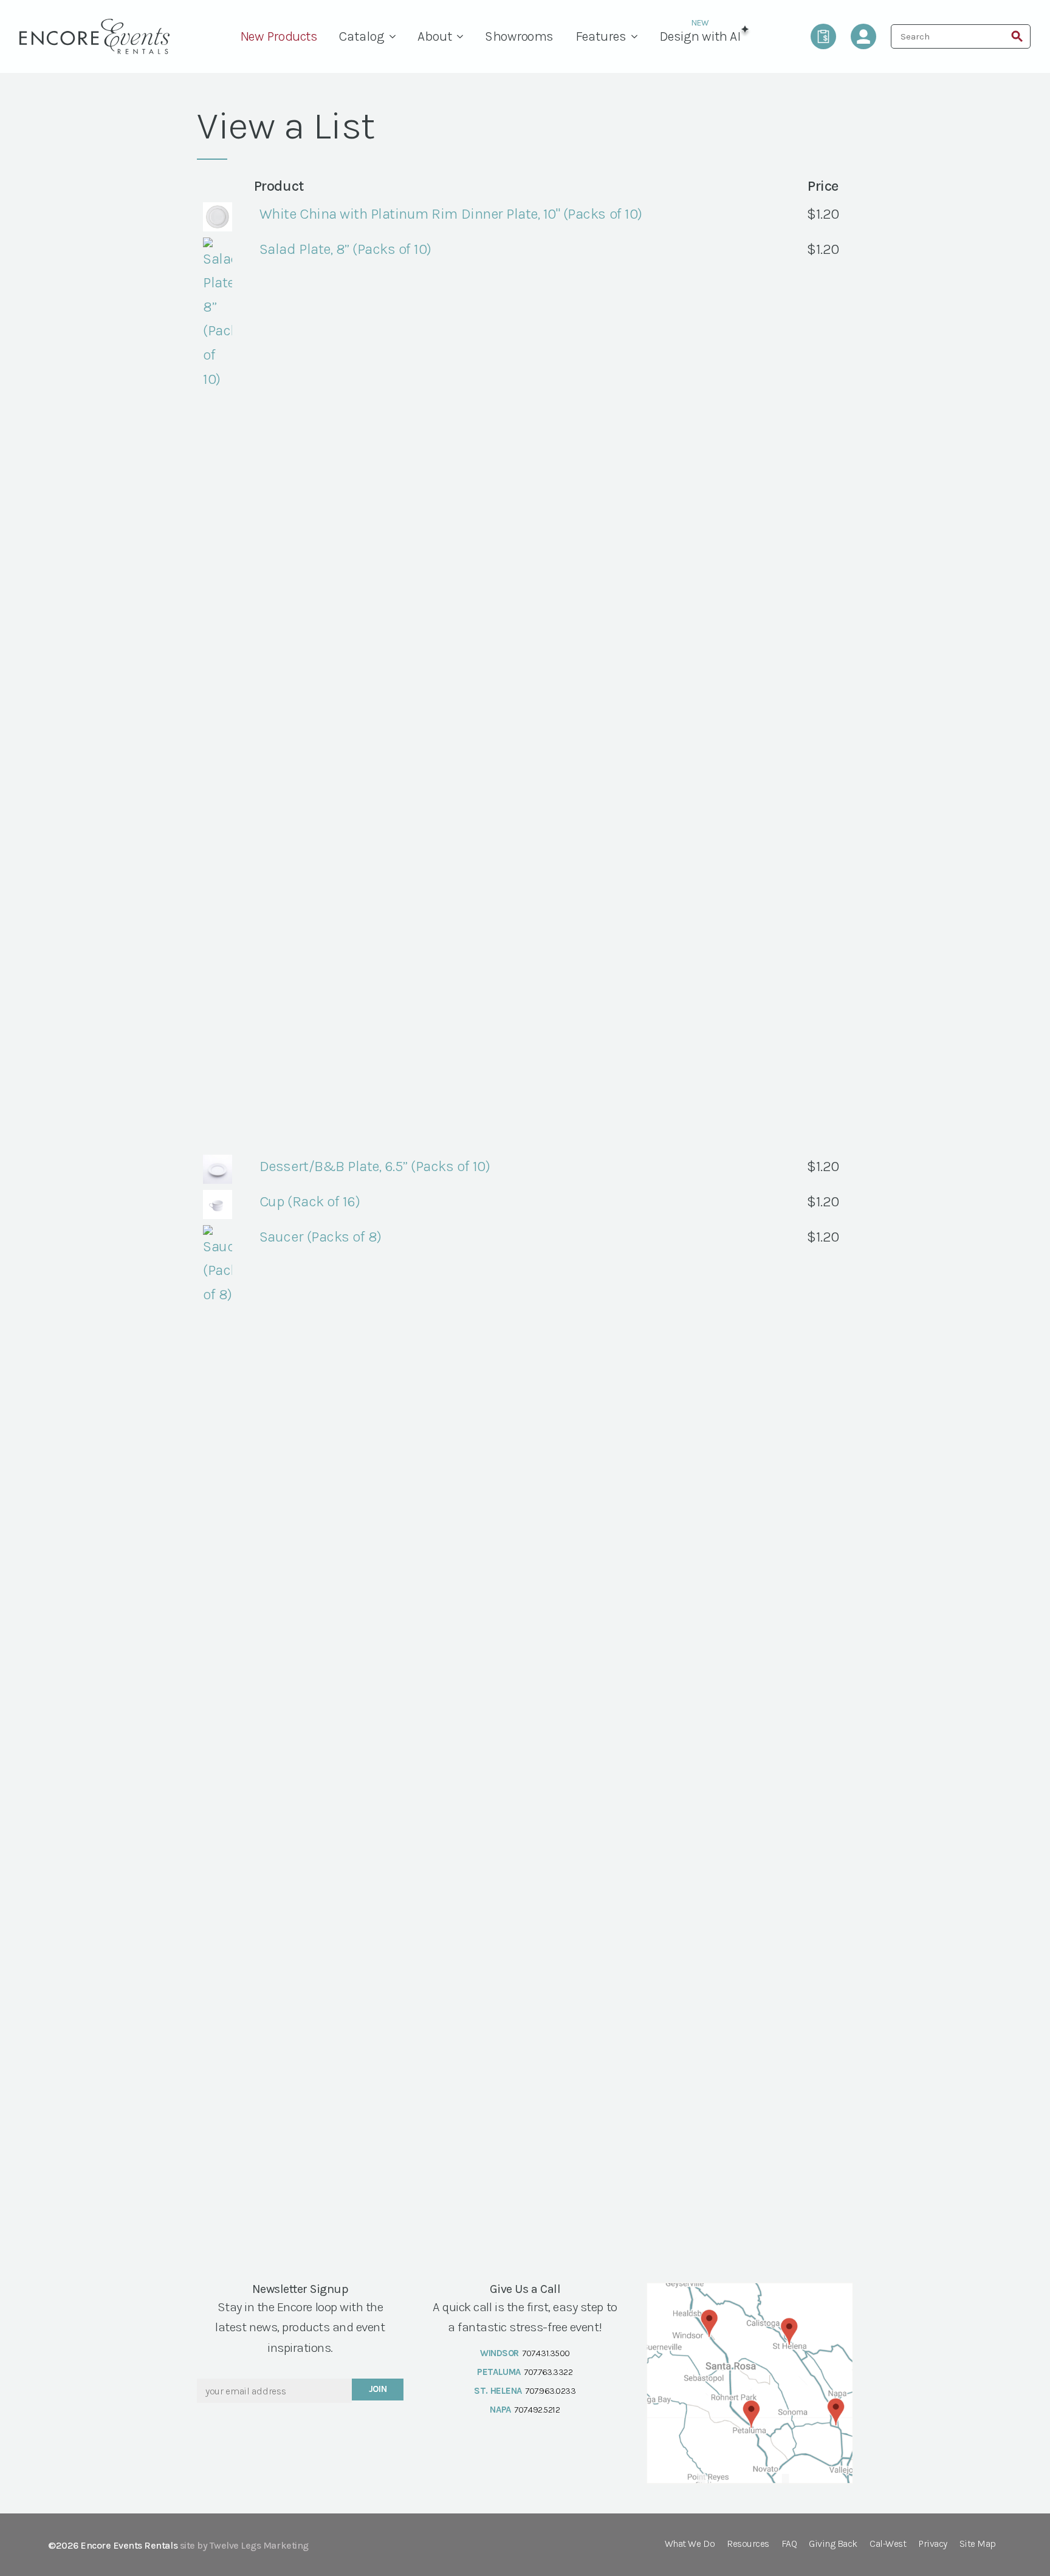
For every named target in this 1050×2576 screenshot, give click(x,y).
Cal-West (888, 2544)
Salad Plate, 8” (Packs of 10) (345, 249)
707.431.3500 (546, 2353)
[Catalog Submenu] (396, 36)
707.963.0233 (550, 2391)
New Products (279, 36)
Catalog (362, 36)
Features (601, 36)
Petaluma (499, 2372)
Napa (500, 2410)
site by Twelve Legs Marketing (244, 2545)
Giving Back (833, 2544)
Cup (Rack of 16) (310, 1201)
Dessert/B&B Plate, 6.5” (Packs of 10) (375, 1166)
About (435, 36)
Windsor (499, 2353)
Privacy (933, 2544)
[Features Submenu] (637, 36)
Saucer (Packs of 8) (321, 1237)
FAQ (789, 2544)
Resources (748, 2544)
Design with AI (700, 36)
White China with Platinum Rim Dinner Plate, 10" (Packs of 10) (451, 214)
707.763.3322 (548, 2372)
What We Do (690, 2544)
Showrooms (519, 36)
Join (378, 2389)
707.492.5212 (537, 2410)
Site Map (978, 2544)
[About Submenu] (463, 36)
